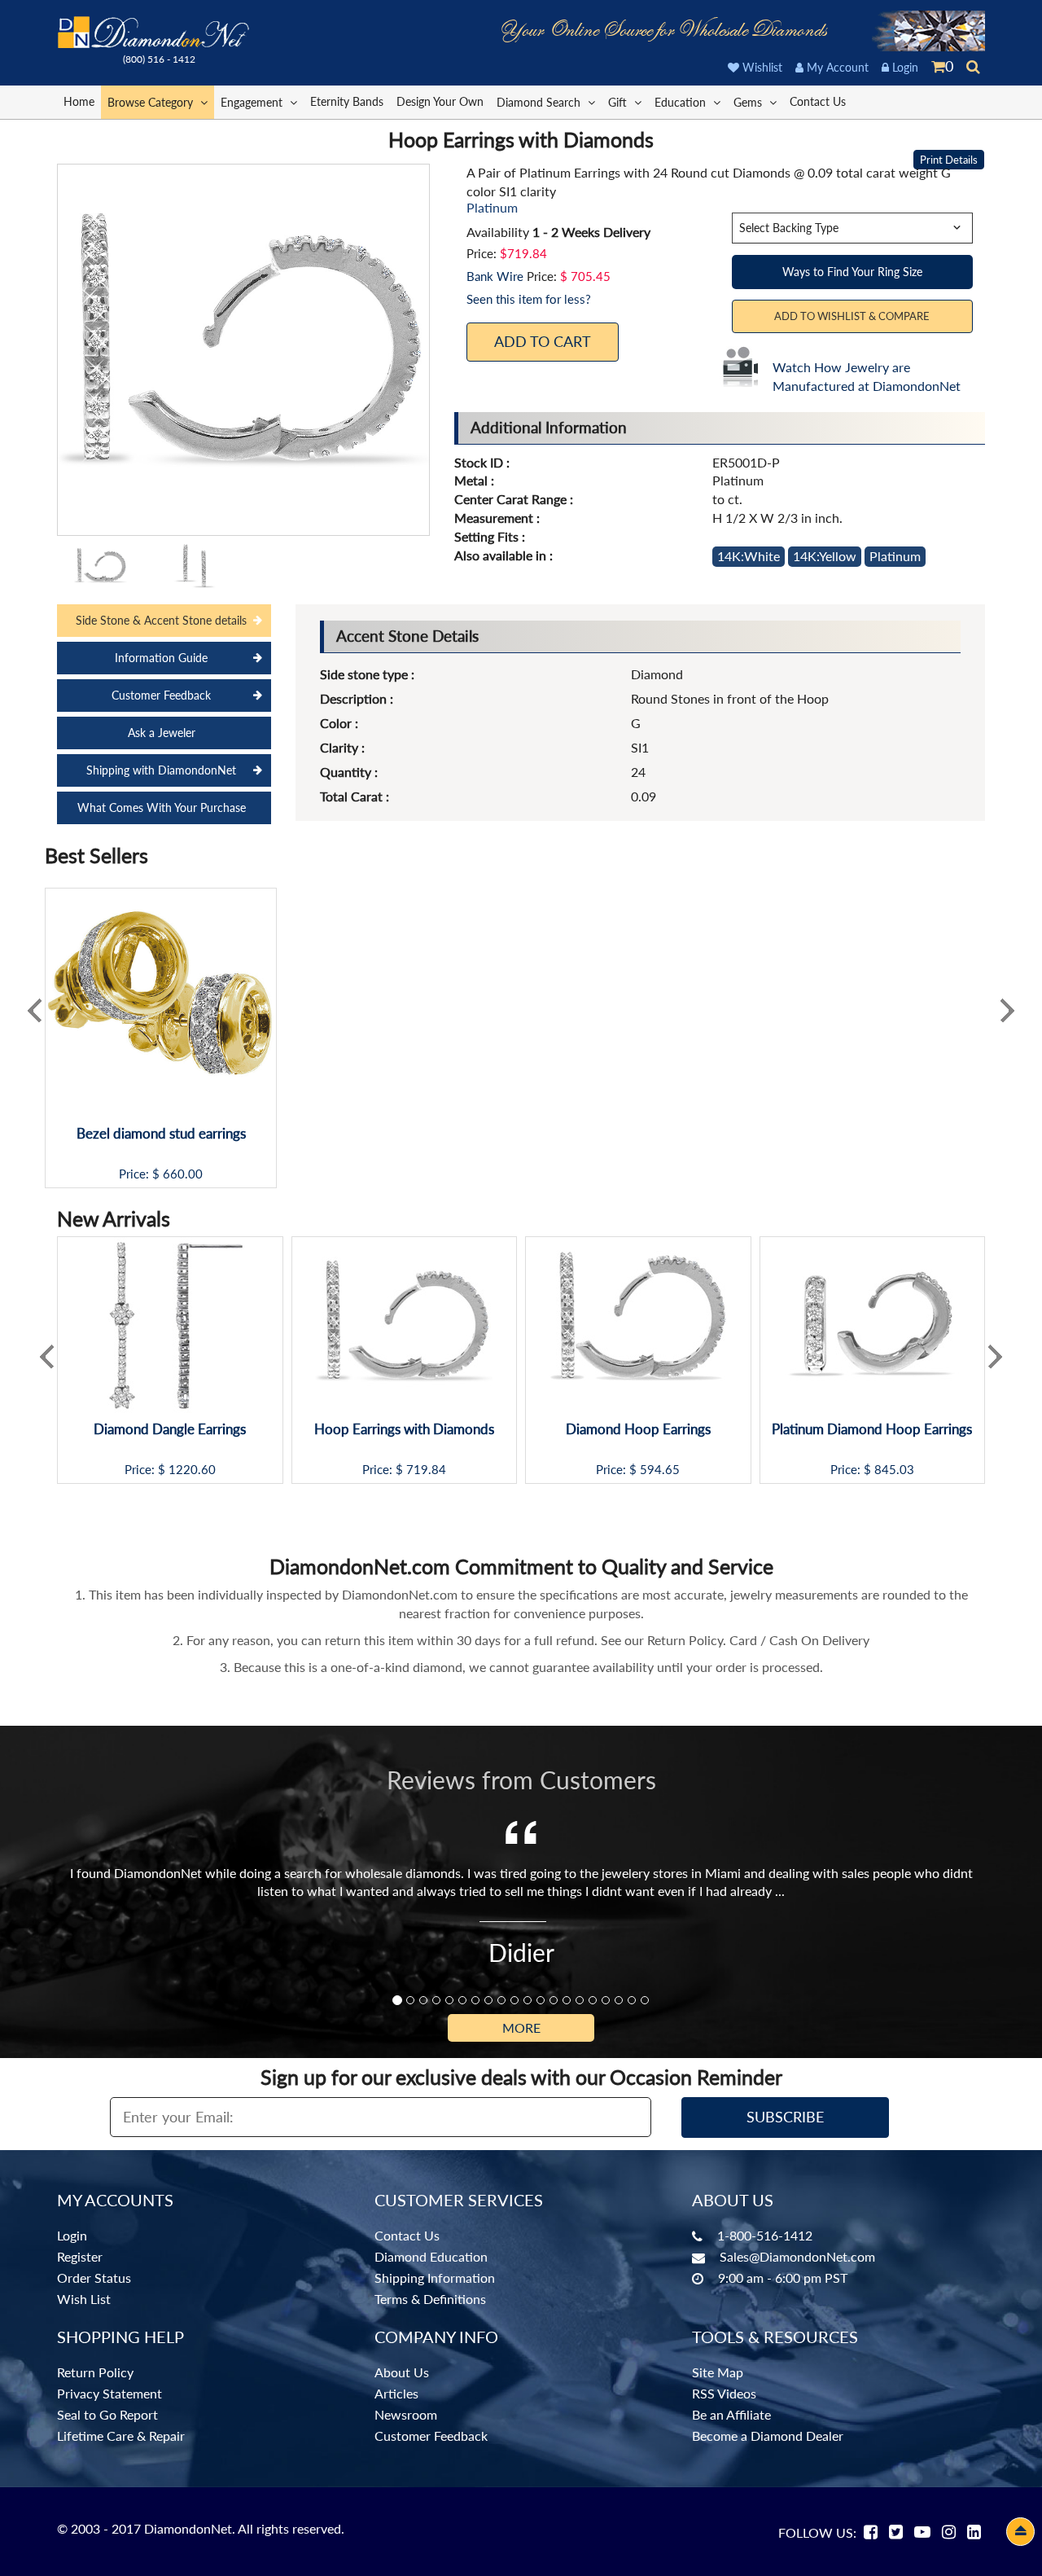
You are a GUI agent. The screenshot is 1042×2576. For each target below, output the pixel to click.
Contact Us (818, 101)
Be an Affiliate (731, 2414)
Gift (619, 102)
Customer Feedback (161, 695)
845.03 (894, 1470)
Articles (396, 2393)
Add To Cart (543, 341)
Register (80, 2256)
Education (682, 102)
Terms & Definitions (430, 2299)
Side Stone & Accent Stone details (161, 620)
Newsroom (406, 2414)
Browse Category (152, 102)
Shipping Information (435, 2278)
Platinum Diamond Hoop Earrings (872, 1430)
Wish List (84, 2299)
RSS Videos (724, 2393)
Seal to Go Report (107, 2414)
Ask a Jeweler (162, 733)
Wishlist (761, 67)
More (521, 2027)
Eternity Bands (347, 101)
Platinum (895, 556)
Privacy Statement (109, 2393)
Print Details (949, 160)
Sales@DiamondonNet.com (797, 2256)
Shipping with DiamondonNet (161, 770)
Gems (749, 102)
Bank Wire (495, 276)
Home (79, 101)
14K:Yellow (825, 556)
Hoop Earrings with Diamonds (404, 1430)
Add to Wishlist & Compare (852, 316)
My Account (836, 67)
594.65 (660, 1470)
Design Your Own (440, 101)
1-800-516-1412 (765, 2235)
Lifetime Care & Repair (121, 2436)
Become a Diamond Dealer (768, 2436)
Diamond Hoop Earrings (638, 1430)
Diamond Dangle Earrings (170, 1430)
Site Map (718, 2372)
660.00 (183, 1174)
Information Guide (161, 658)
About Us (402, 2372)
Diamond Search (540, 102)
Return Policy (95, 2372)
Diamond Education (431, 2256)
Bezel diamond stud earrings (161, 1134)
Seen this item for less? (529, 299)
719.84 (426, 1470)
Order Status (94, 2278)
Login (904, 67)
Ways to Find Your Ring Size (852, 272)
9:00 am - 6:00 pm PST (783, 2278)
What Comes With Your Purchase (162, 807)
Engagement (253, 102)
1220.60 (192, 1470)
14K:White (749, 556)
